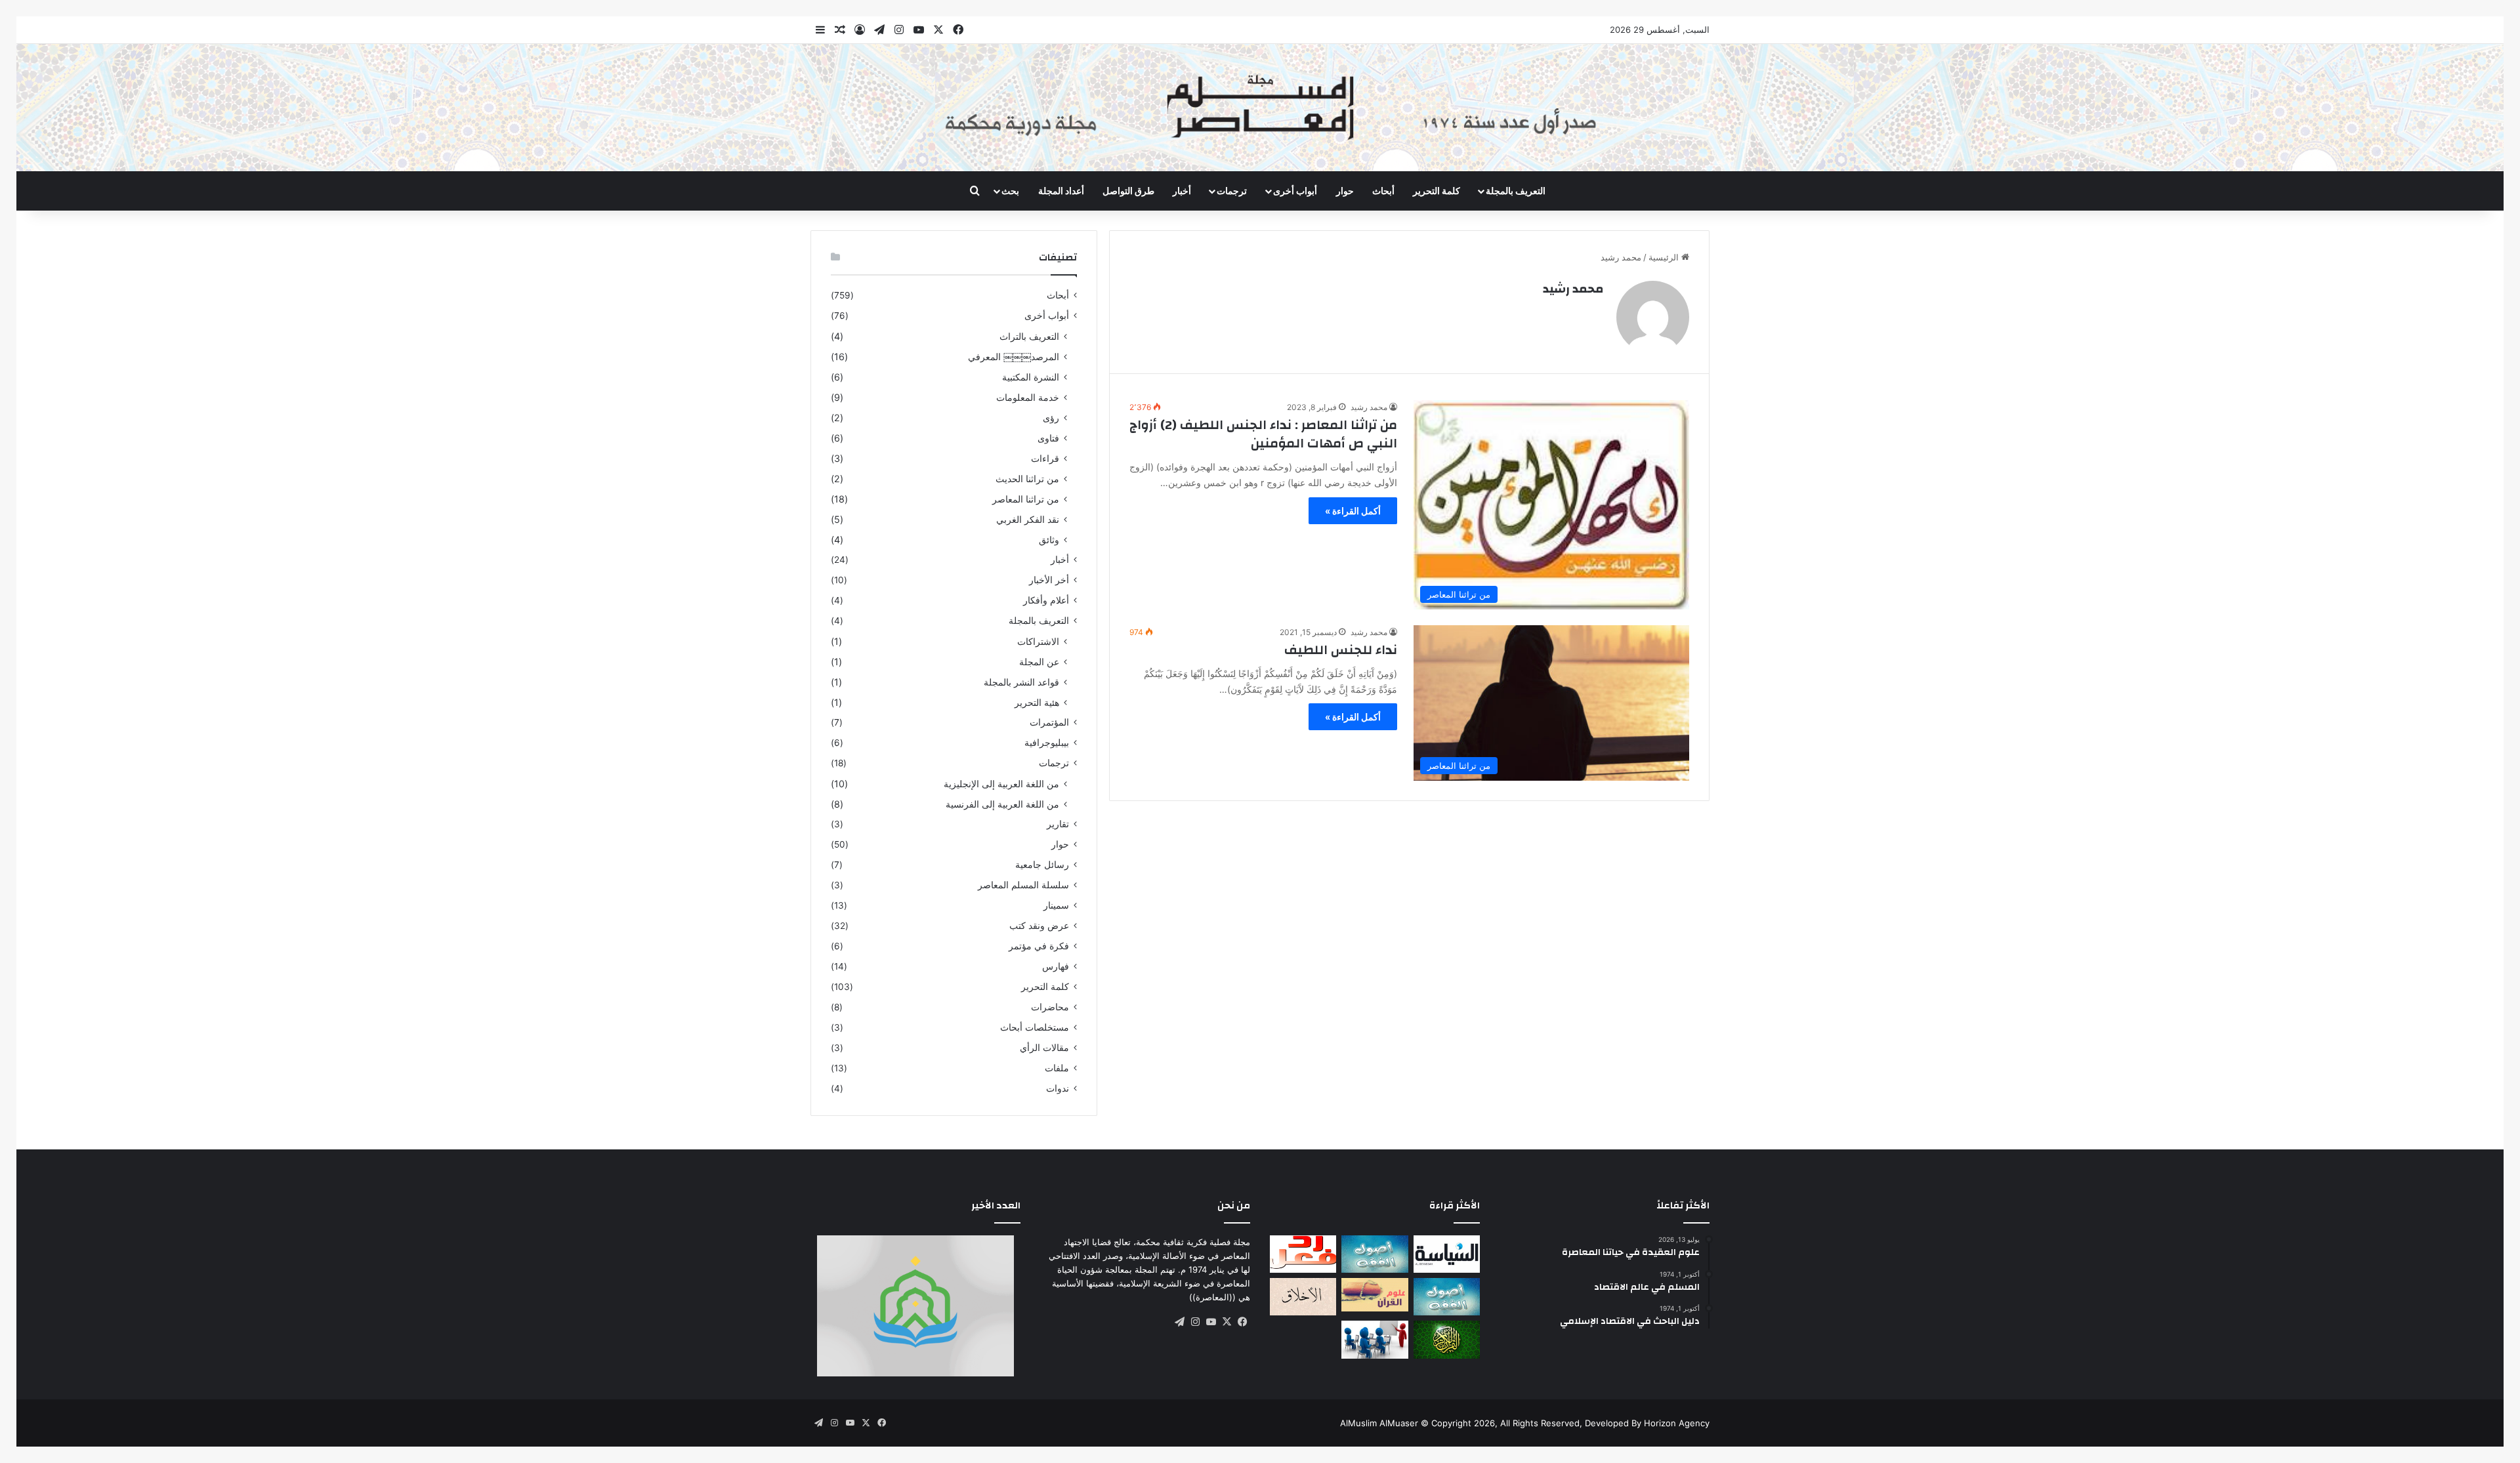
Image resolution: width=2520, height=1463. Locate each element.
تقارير (1058, 824)
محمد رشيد (1573, 289)
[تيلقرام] (1179, 1322)
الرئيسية (1665, 257)
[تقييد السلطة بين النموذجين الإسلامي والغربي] (1447, 1254)
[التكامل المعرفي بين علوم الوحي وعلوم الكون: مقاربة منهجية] (1375, 1295)
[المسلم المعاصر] (1260, 108)
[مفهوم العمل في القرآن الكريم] (1447, 1339)
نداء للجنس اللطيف (1341, 650)
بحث (1010, 191)
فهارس (1056, 966)
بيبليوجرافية (1047, 743)
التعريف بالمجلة (1516, 191)
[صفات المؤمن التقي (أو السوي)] (1303, 1297)
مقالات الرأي (1044, 1048)
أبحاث (1383, 191)
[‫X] (1227, 1322)
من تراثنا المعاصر (1026, 499)
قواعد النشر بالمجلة (1021, 682)
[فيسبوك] (1242, 1322)
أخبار (1182, 191)
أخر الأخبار (1049, 580)
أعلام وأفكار (1046, 600)
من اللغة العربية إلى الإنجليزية (1001, 784)
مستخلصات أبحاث (1035, 1027)
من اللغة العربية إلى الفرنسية (1002, 804)
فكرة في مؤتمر (1039, 946)
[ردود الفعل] (1303, 1254)
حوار (1345, 191)
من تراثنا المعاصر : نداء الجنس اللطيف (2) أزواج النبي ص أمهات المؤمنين (1263, 434)
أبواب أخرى (1047, 316)
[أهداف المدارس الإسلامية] (1375, 1339)
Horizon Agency (1677, 1423)
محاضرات (1050, 1007)
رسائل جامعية (1042, 865)
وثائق (1049, 540)
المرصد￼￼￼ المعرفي (1014, 357)
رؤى (1051, 418)
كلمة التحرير (1437, 191)
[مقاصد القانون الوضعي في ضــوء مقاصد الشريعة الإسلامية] (1375, 1254)
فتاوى (1048, 438)
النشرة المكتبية (1031, 377)
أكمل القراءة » (1353, 511)
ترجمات (1232, 191)
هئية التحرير (1037, 702)
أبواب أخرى (1295, 191)
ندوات (1058, 1088)
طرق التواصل (1128, 191)
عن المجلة (1039, 662)
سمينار (1056, 905)
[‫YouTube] (1211, 1322)
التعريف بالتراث (1029, 336)
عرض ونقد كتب (1039, 926)
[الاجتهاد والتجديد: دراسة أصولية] (1447, 1297)
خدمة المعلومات (1028, 397)
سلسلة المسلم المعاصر (1023, 885)
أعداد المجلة (1061, 191)
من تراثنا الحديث (1027, 479)
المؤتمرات (1049, 722)
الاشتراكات (1038, 641)
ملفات (1057, 1068)
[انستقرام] (1195, 1322)
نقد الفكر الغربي (1028, 519)
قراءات (1045, 458)
